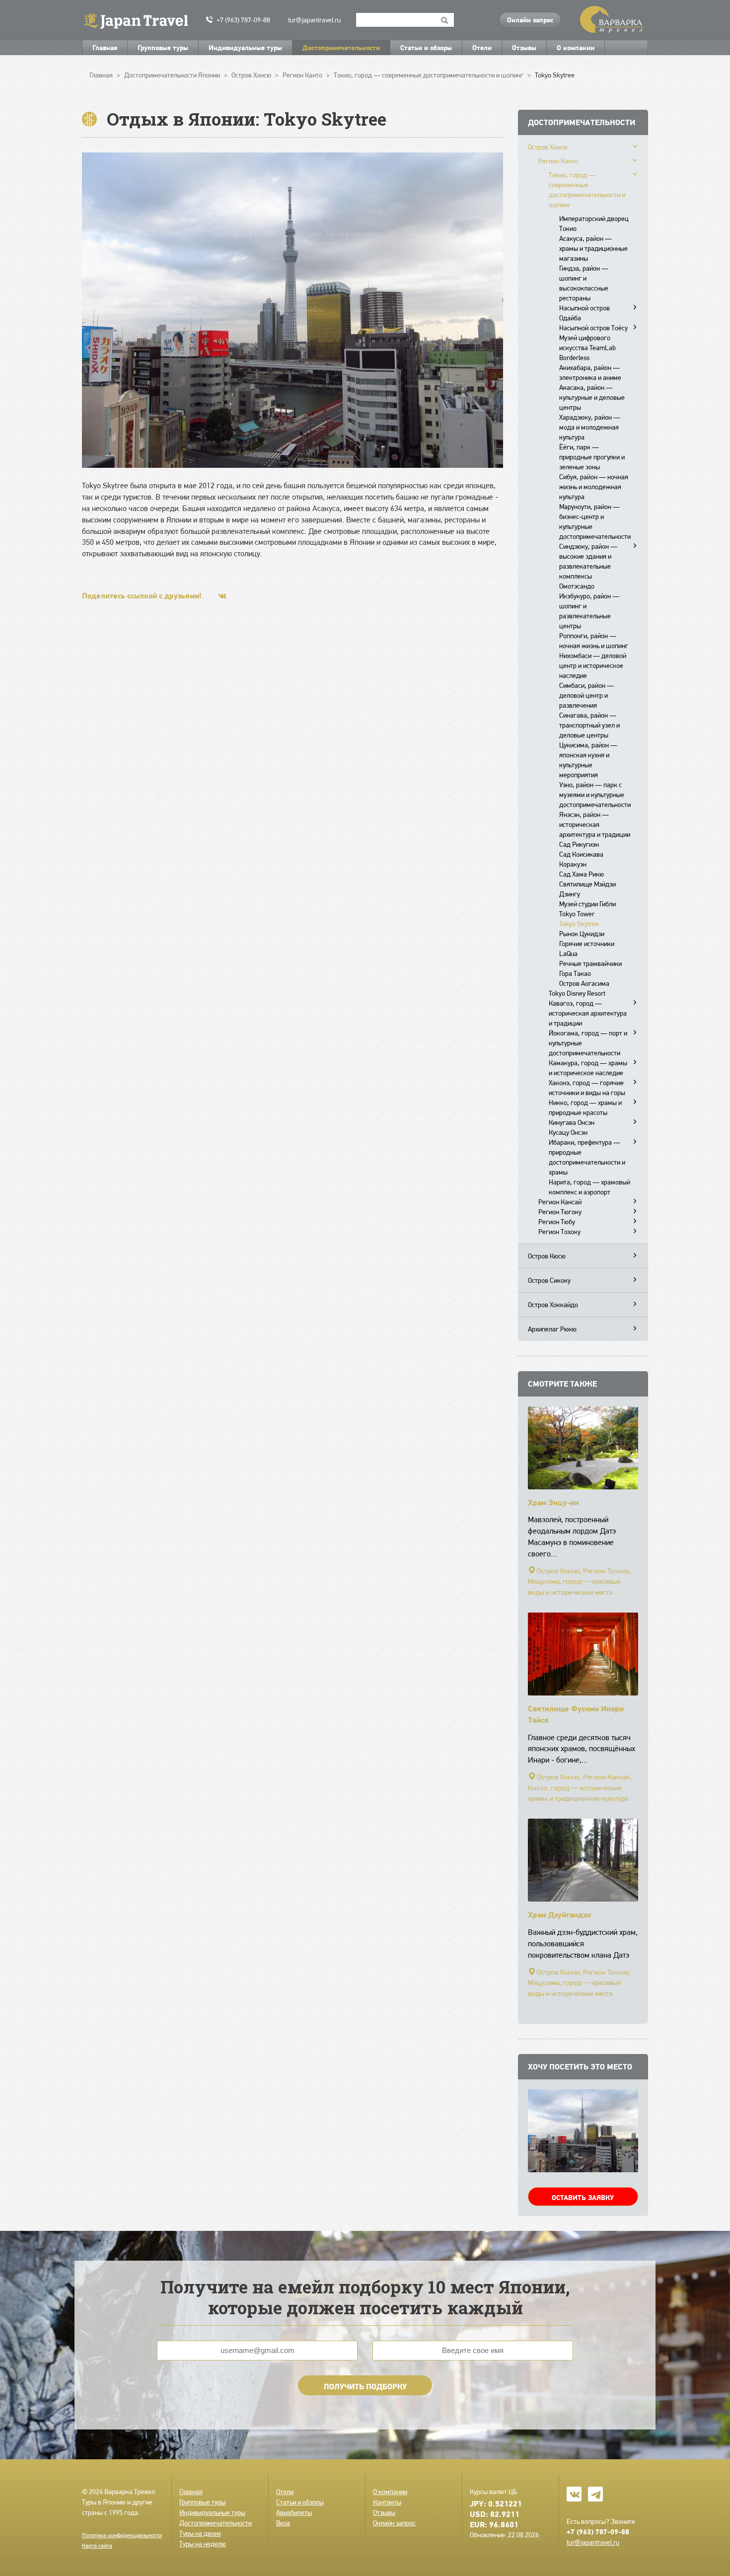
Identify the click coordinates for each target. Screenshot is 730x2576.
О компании (576, 48)
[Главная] (140, 20)
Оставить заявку (583, 2198)
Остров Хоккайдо (553, 1305)
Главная (105, 48)
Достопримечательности (341, 48)
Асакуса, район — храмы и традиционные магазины (593, 248)
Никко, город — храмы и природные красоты (585, 1107)
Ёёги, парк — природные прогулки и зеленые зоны (592, 457)
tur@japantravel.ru (314, 20)
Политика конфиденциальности (122, 2535)
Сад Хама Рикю (582, 874)
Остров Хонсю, (559, 1571)
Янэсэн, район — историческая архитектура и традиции (595, 824)
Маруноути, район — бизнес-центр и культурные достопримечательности (595, 521)
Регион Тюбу (557, 1222)
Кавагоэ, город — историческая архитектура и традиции (588, 1013)
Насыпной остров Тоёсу (593, 328)
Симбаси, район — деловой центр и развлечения (586, 695)
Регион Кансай (560, 1202)
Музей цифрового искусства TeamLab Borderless (587, 348)
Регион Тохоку (559, 1232)
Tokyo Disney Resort (577, 993)
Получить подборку (365, 2386)
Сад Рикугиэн (579, 844)
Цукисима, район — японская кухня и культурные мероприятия (588, 760)
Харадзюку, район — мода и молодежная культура (590, 427)
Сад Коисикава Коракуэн (581, 859)
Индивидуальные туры (245, 48)
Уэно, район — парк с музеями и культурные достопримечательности (595, 795)
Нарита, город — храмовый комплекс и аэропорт (589, 1187)
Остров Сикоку (549, 1280)
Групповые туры (163, 48)
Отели (482, 48)
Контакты (387, 2502)
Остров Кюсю (547, 1256)
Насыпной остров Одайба (584, 313)
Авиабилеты (294, 2512)
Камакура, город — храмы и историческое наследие (588, 1068)
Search (445, 20)
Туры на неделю (203, 2544)
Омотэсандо (577, 586)
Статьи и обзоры (426, 48)
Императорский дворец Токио (594, 223)
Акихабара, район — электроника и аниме (590, 372)
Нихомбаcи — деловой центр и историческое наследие (593, 665)
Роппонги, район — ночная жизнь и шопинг (594, 641)
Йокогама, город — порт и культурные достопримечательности (588, 1043)
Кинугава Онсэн (572, 1122)
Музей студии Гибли (587, 904)
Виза (283, 2523)
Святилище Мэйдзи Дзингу (587, 889)
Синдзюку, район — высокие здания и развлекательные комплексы (588, 561)
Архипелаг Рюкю (552, 1329)
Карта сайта (97, 2546)
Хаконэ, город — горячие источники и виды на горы (587, 1088)
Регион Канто (558, 161)
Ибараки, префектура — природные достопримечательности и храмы (587, 1157)
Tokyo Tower (577, 914)
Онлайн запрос (530, 20)
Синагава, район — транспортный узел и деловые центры (589, 725)
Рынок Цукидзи (582, 934)
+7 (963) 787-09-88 (243, 20)
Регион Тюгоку (560, 1212)
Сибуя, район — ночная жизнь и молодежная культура (594, 487)
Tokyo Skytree (579, 924)
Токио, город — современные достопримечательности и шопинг (587, 190)
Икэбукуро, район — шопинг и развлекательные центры (589, 611)
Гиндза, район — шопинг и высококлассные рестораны (584, 283)
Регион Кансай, (607, 1777)
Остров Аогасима (584, 983)
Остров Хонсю (548, 147)
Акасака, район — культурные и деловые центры (592, 397)
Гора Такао (575, 973)
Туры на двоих (200, 2533)
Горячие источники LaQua (587, 949)
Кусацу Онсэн (568, 1132)
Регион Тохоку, (607, 1571)
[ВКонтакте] (222, 596)
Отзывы (524, 48)
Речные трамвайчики (590, 963)
